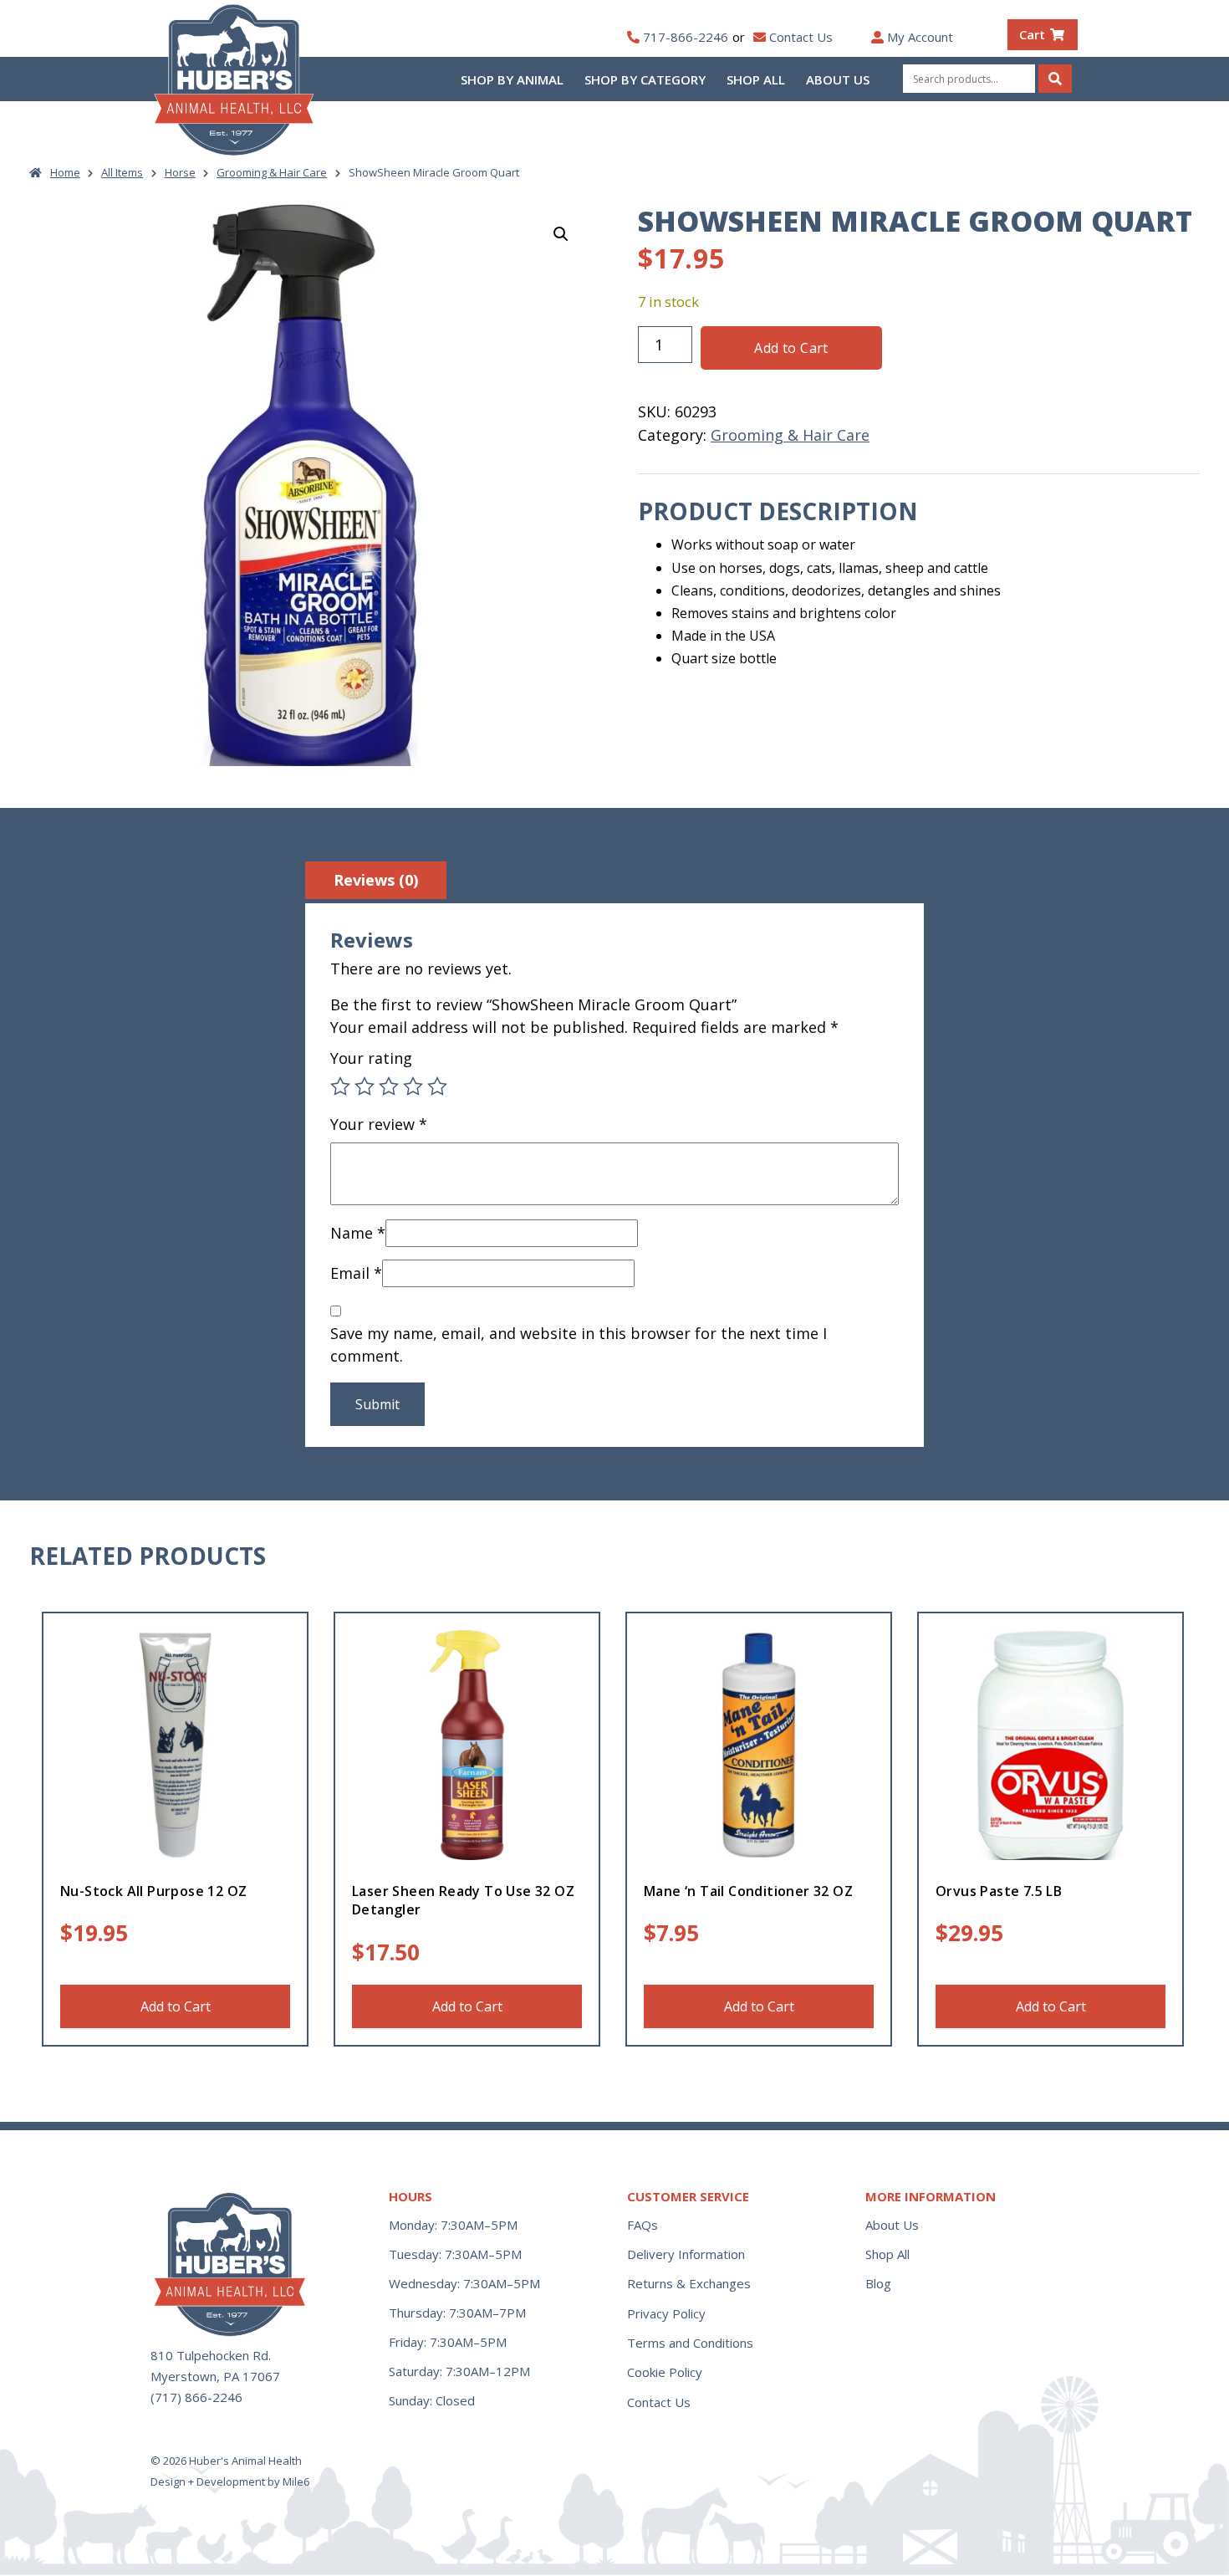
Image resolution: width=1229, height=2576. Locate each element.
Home (65, 172)
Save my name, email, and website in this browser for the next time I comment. (579, 1344)
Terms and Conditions (690, 2343)
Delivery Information (686, 2254)
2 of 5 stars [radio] (365, 1086)
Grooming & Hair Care (272, 172)
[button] (561, 234)
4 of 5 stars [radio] (413, 1086)
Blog (878, 2283)
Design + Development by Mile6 (230, 2481)
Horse (180, 172)
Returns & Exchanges (689, 2283)
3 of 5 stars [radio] (389, 1086)
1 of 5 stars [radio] (340, 1086)
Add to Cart (791, 348)
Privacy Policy (666, 2313)
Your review (379, 1124)
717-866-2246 (686, 37)
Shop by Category (645, 79)
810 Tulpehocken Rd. (211, 2355)
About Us (838, 79)
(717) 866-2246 (196, 2397)
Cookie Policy (665, 2372)
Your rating (371, 1058)
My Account (920, 37)
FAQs (643, 2225)
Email (356, 1273)
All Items (122, 172)
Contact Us (801, 37)
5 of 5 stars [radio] (437, 1086)
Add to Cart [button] (176, 2006)
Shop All (756, 79)
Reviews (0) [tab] (376, 880)
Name (358, 1233)
